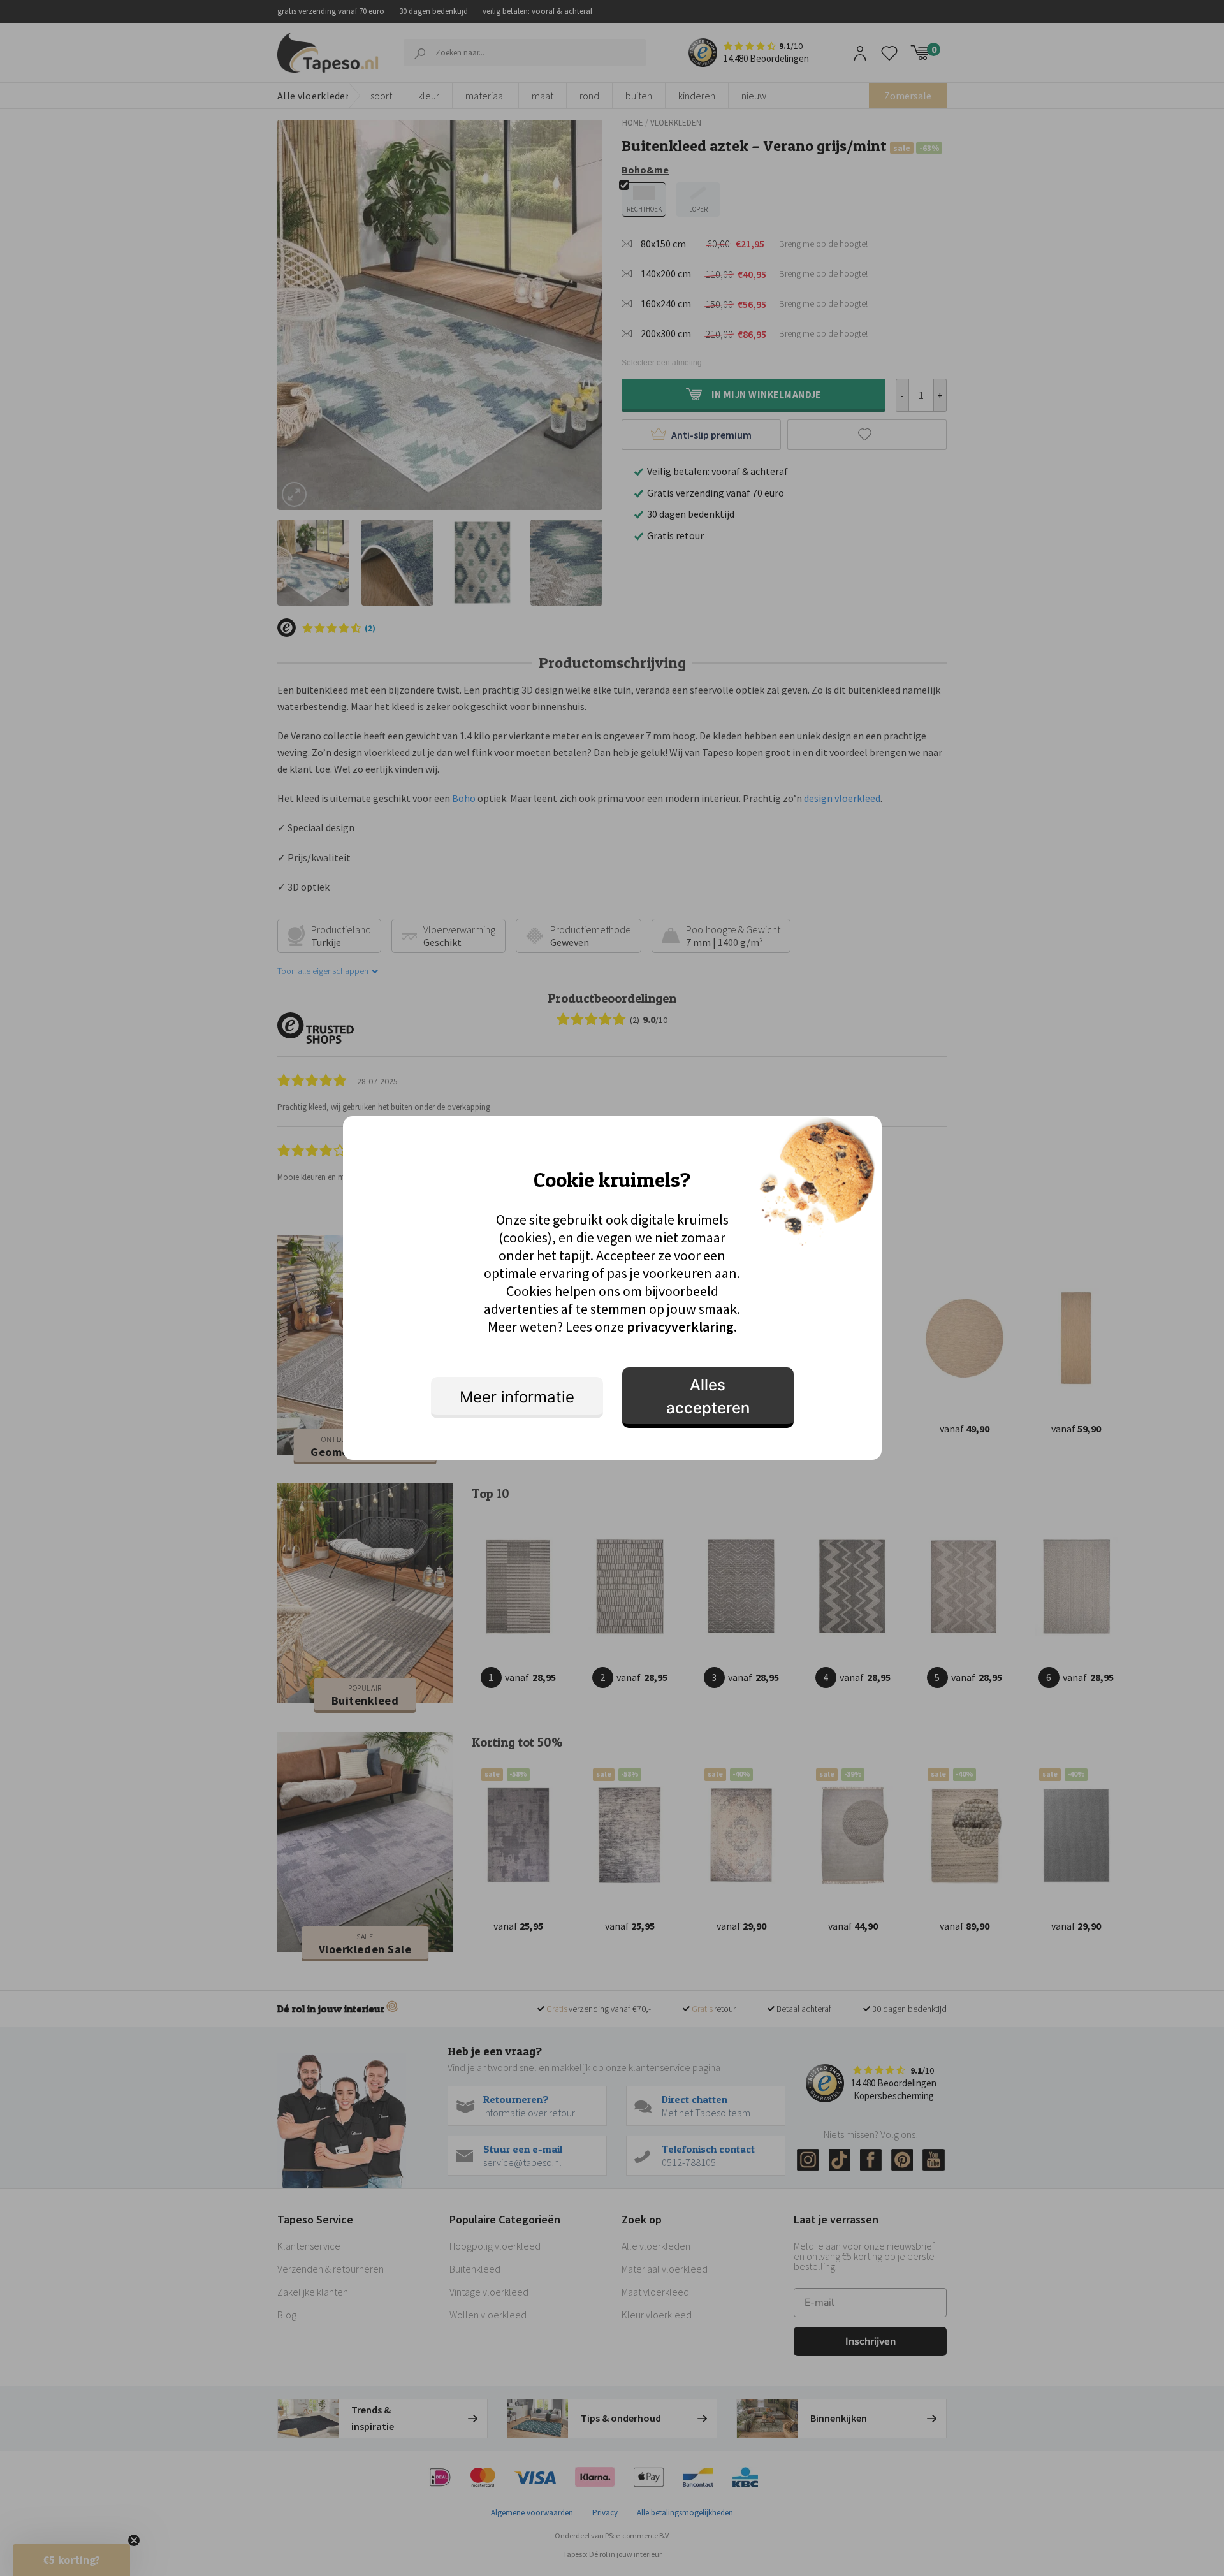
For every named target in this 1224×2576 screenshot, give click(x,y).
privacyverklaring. (682, 1327)
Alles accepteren (708, 1396)
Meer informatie (517, 1397)
